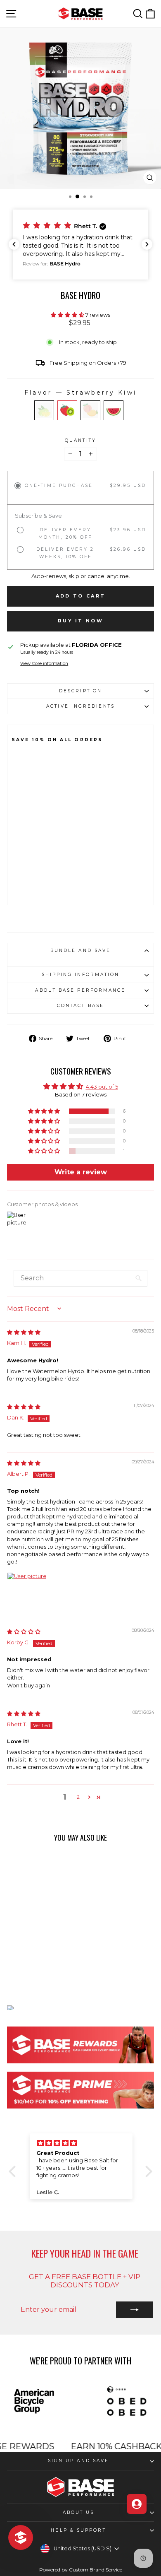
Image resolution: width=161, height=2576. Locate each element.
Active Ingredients (80, 706)
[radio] (44, 410)
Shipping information (81, 975)
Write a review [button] (81, 1172)
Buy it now (80, 621)
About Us (79, 2512)
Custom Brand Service (96, 2570)
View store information (44, 664)
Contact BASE (80, 1006)
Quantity (80, 441)
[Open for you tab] (137, 2504)
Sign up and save (78, 2461)
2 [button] (78, 1797)
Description (80, 691)
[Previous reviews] (14, 244)
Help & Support (78, 2530)
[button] (80, 245)
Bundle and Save (80, 951)
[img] (24, 1332)
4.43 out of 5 (102, 1087)
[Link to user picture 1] (27, 1592)
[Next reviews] (147, 244)
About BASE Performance (80, 990)
